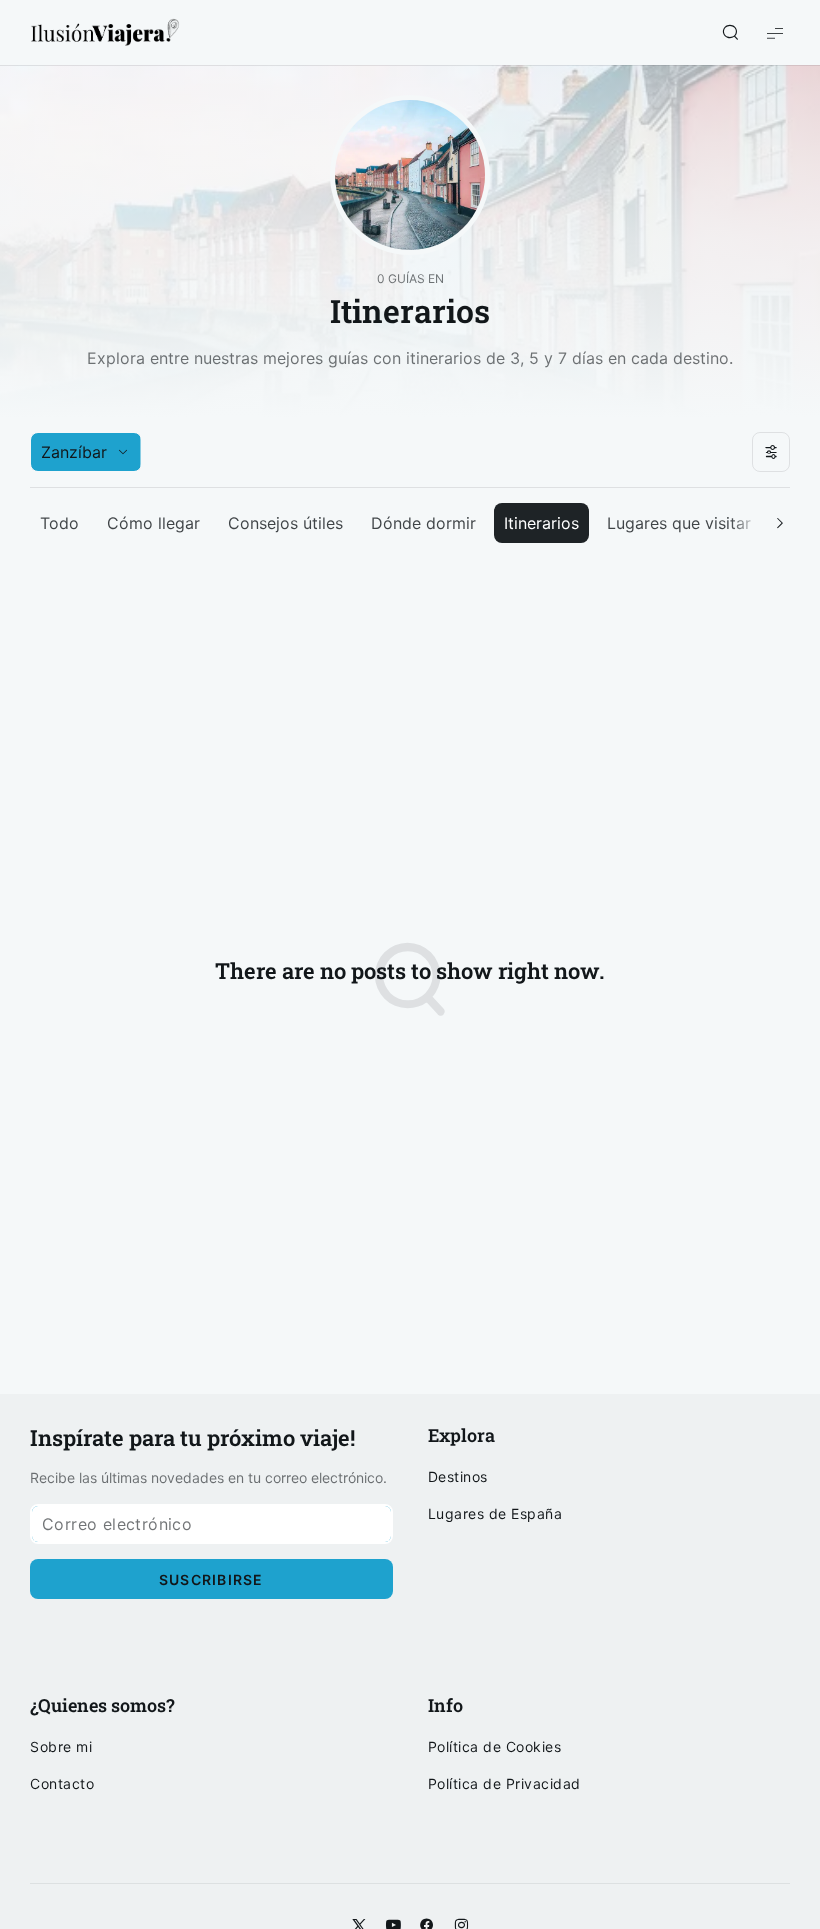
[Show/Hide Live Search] (730, 33)
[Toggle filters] (771, 452)
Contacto (62, 1784)
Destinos (458, 1477)
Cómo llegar (153, 523)
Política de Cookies (495, 1747)
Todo (59, 523)
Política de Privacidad (504, 1784)
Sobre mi (61, 1747)
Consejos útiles (285, 523)
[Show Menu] (775, 32)
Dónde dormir (423, 523)
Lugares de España (495, 1514)
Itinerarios (541, 523)
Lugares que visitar (679, 523)
